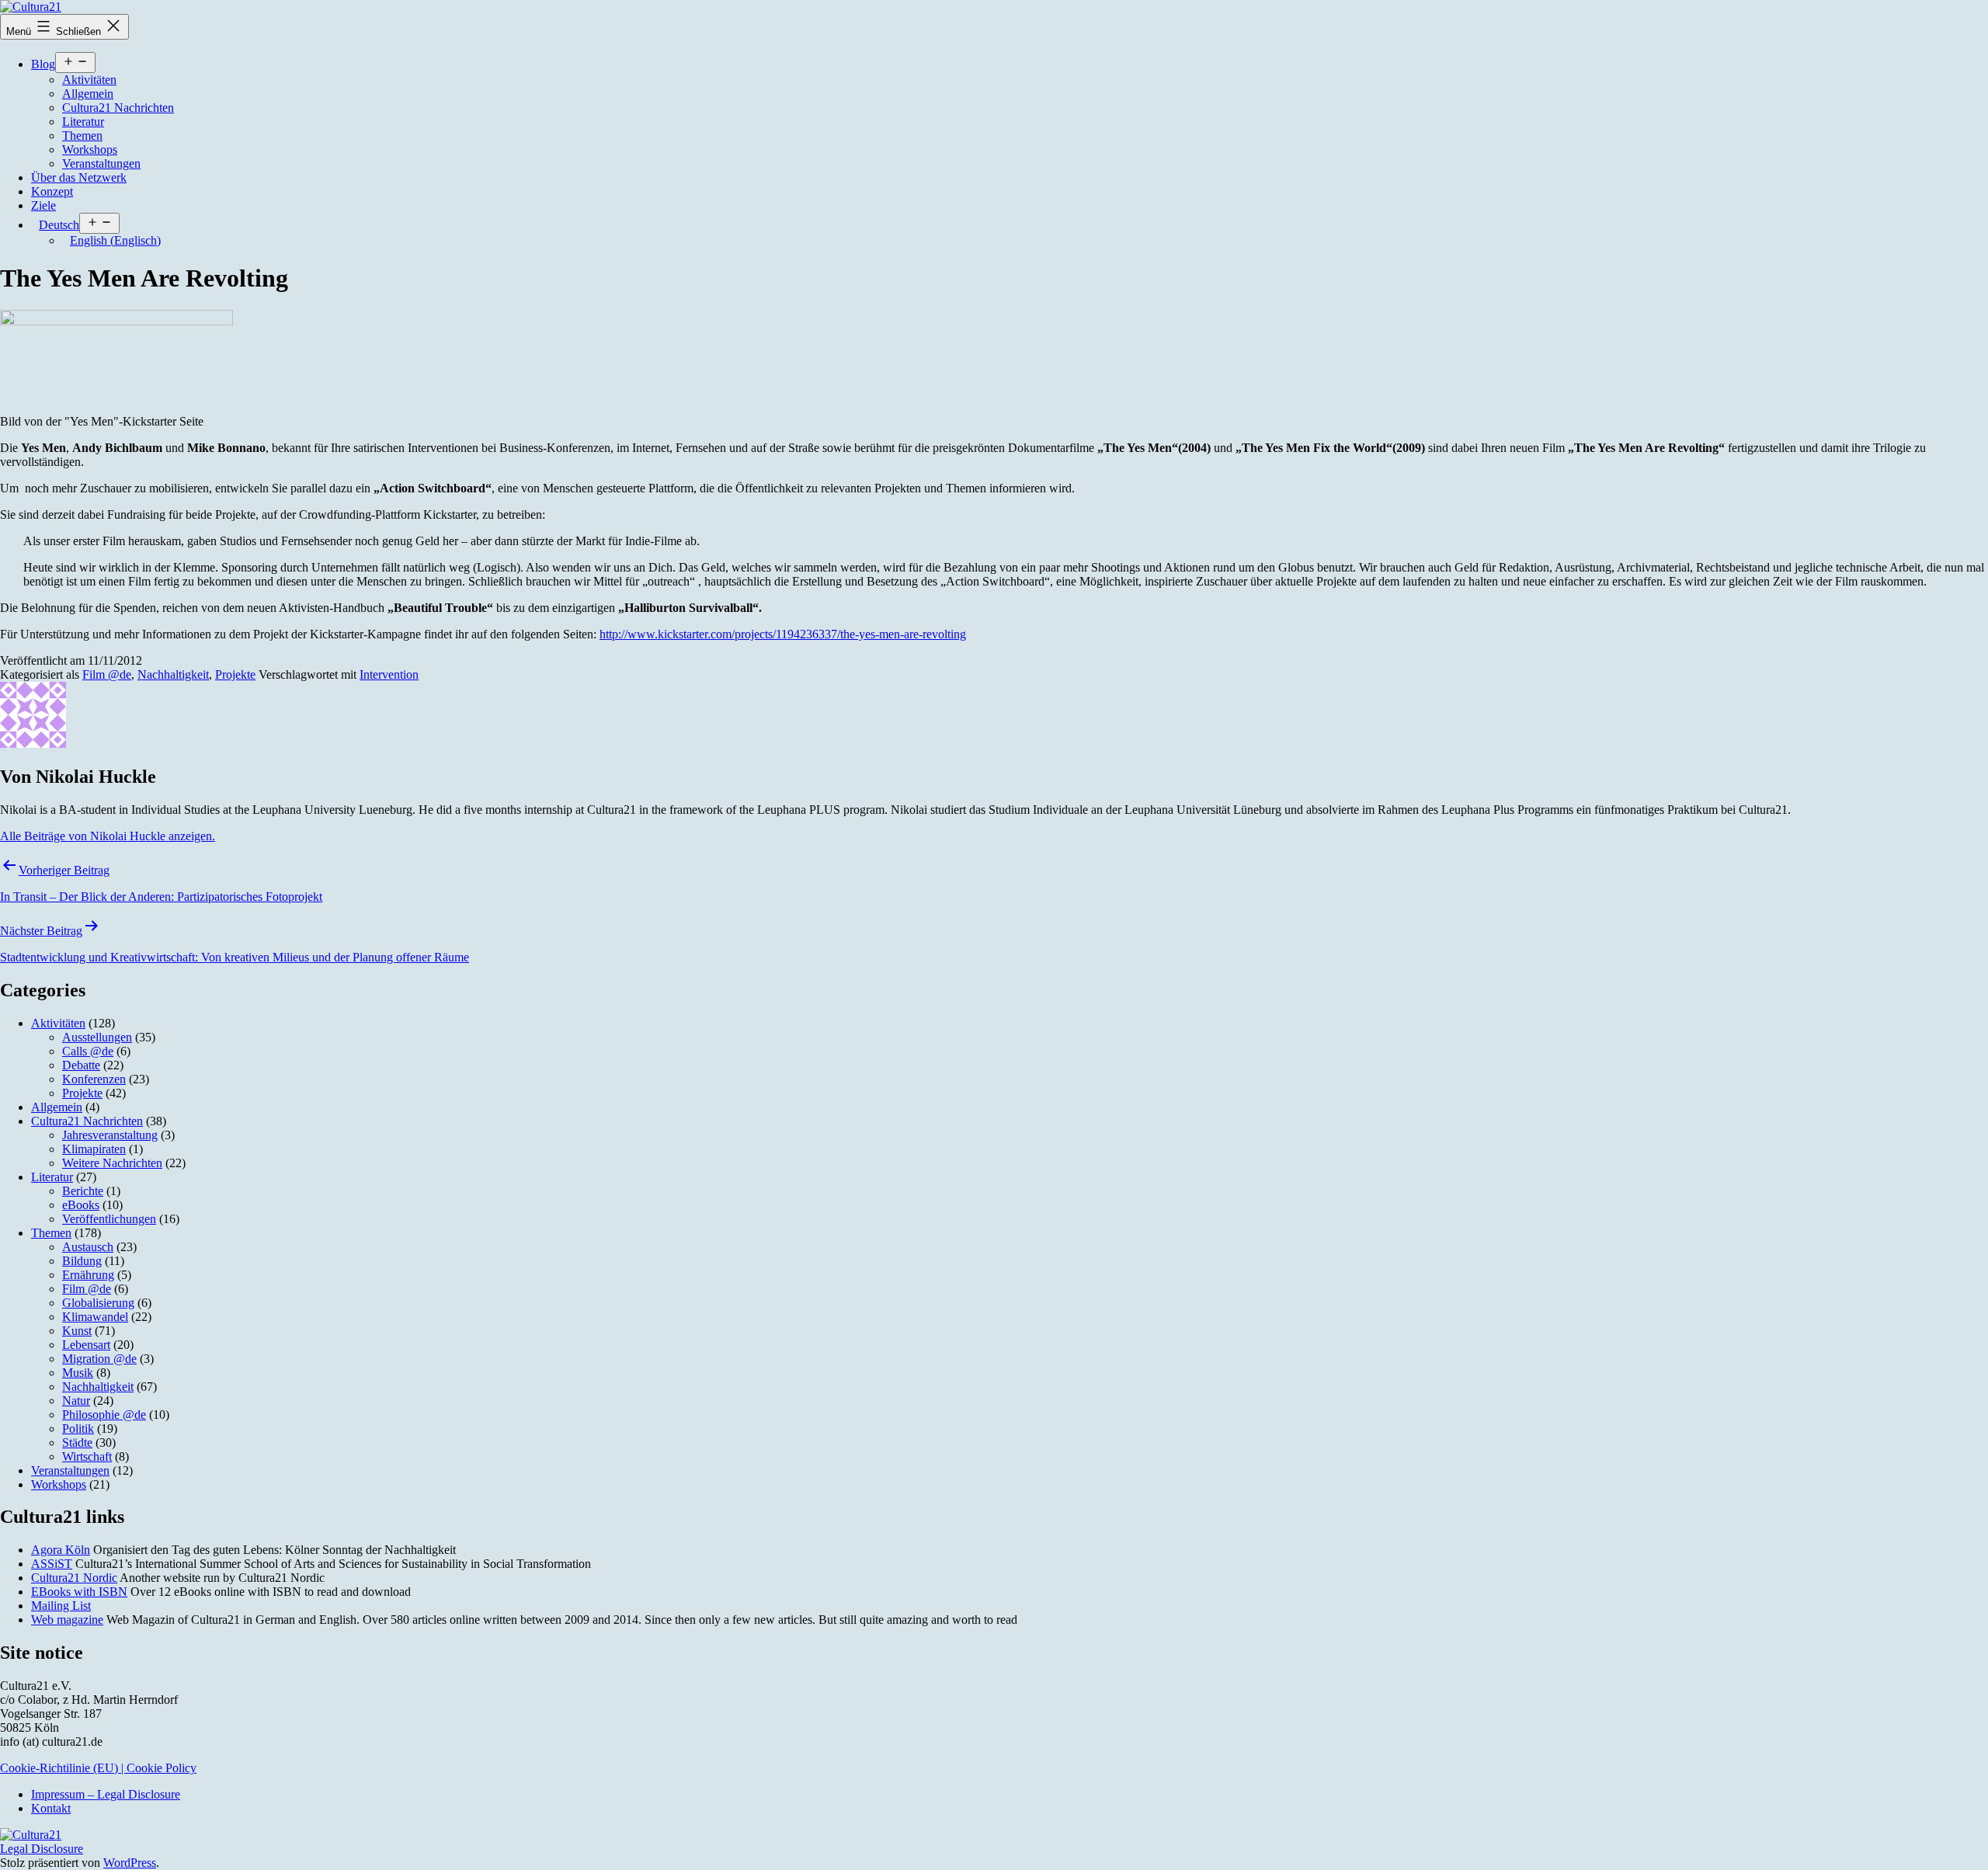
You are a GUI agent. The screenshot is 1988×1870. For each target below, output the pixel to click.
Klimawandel (95, 1317)
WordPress (130, 1863)
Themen (82, 136)
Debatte (81, 1065)
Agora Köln (61, 1550)
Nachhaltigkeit (173, 674)
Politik (78, 1429)
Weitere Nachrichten (112, 1163)
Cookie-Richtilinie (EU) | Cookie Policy (98, 1768)
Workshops (90, 149)
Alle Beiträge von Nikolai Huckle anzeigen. (108, 836)
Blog (43, 64)
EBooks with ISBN (79, 1592)
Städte (77, 1442)
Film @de (107, 674)
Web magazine (67, 1620)
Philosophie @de (104, 1415)
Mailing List (61, 1606)
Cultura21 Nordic (74, 1578)
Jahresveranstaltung (110, 1135)
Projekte (235, 674)
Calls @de (88, 1051)
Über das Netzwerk (79, 177)
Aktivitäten (89, 80)
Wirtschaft (87, 1456)
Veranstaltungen (101, 163)
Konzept (52, 191)
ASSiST (52, 1564)
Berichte (83, 1191)
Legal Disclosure (42, 1849)
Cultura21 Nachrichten (118, 108)
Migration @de (99, 1359)
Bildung (82, 1261)
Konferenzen (94, 1079)
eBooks (81, 1205)
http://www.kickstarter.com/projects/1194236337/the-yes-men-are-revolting (783, 634)
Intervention (389, 674)
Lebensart (86, 1345)
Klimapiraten (94, 1149)
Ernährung (88, 1275)
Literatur (83, 122)
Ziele (43, 205)
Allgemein (88, 94)
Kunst (77, 1331)
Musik (78, 1373)
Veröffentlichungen (109, 1219)
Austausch (88, 1247)
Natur (76, 1401)
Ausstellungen (97, 1037)
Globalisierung (98, 1303)
